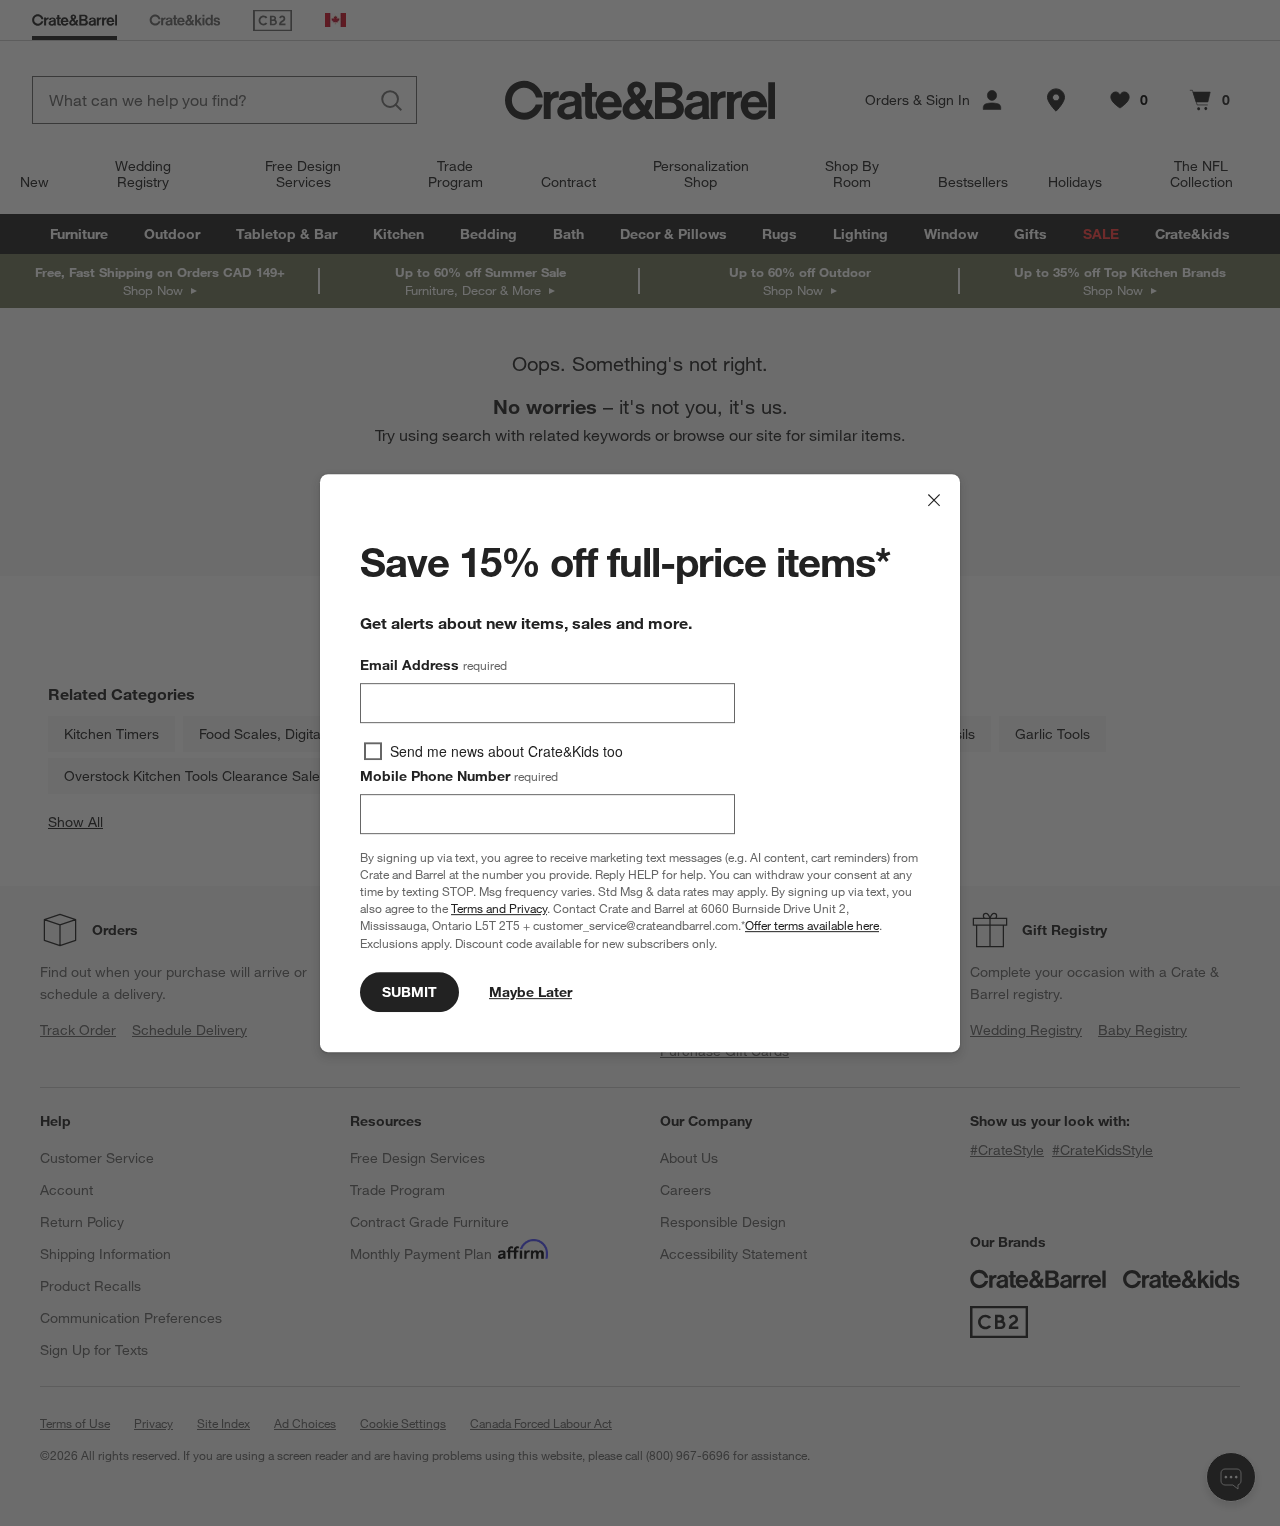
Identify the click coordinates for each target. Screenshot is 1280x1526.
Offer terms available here (812, 926)
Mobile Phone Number (459, 776)
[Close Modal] (934, 500)
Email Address (433, 665)
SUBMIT (409, 992)
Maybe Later (530, 992)
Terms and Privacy (499, 908)
